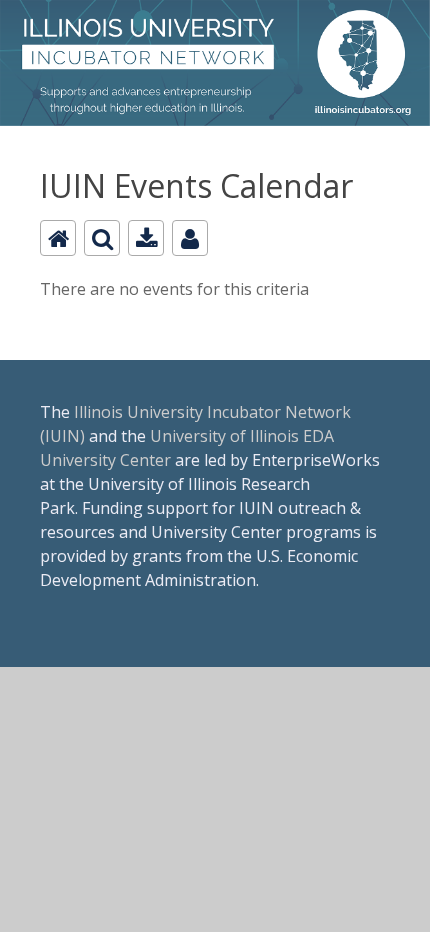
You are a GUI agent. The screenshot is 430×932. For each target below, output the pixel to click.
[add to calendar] (146, 238)
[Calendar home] (58, 238)
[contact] (190, 238)
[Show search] (102, 238)
